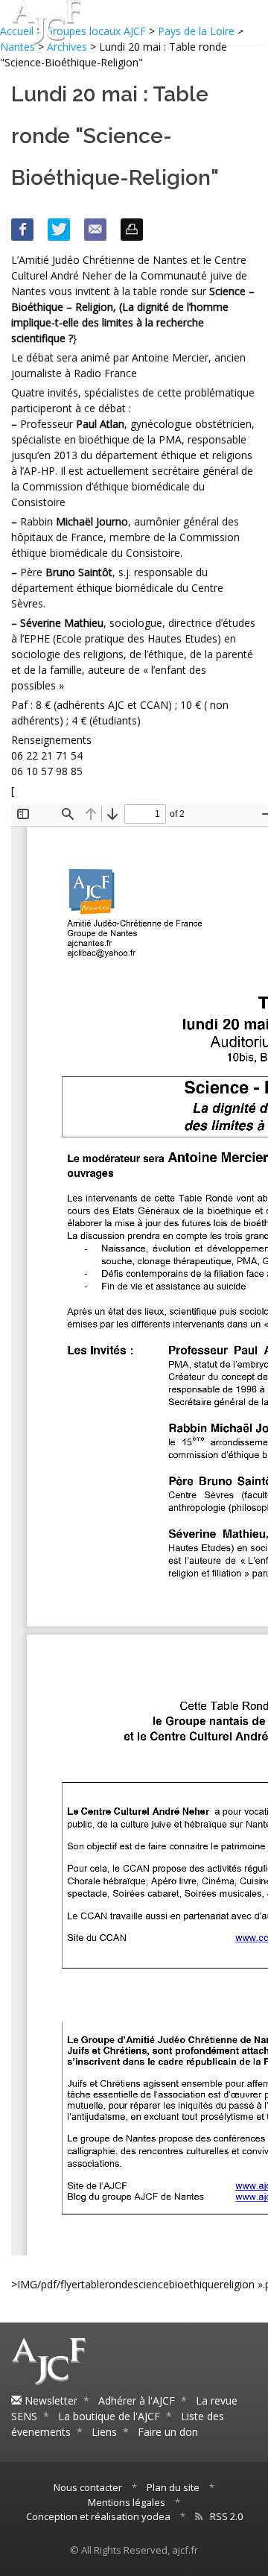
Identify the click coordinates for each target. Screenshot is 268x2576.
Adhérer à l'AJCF (137, 2400)
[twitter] (59, 230)
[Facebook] (22, 230)
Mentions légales (127, 2502)
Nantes (17, 47)
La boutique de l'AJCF (109, 2416)
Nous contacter (88, 2487)
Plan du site (173, 2487)
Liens (104, 2432)
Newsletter (50, 2400)
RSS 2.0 (226, 2516)
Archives (67, 47)
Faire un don (168, 2432)
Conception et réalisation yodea (98, 2516)
